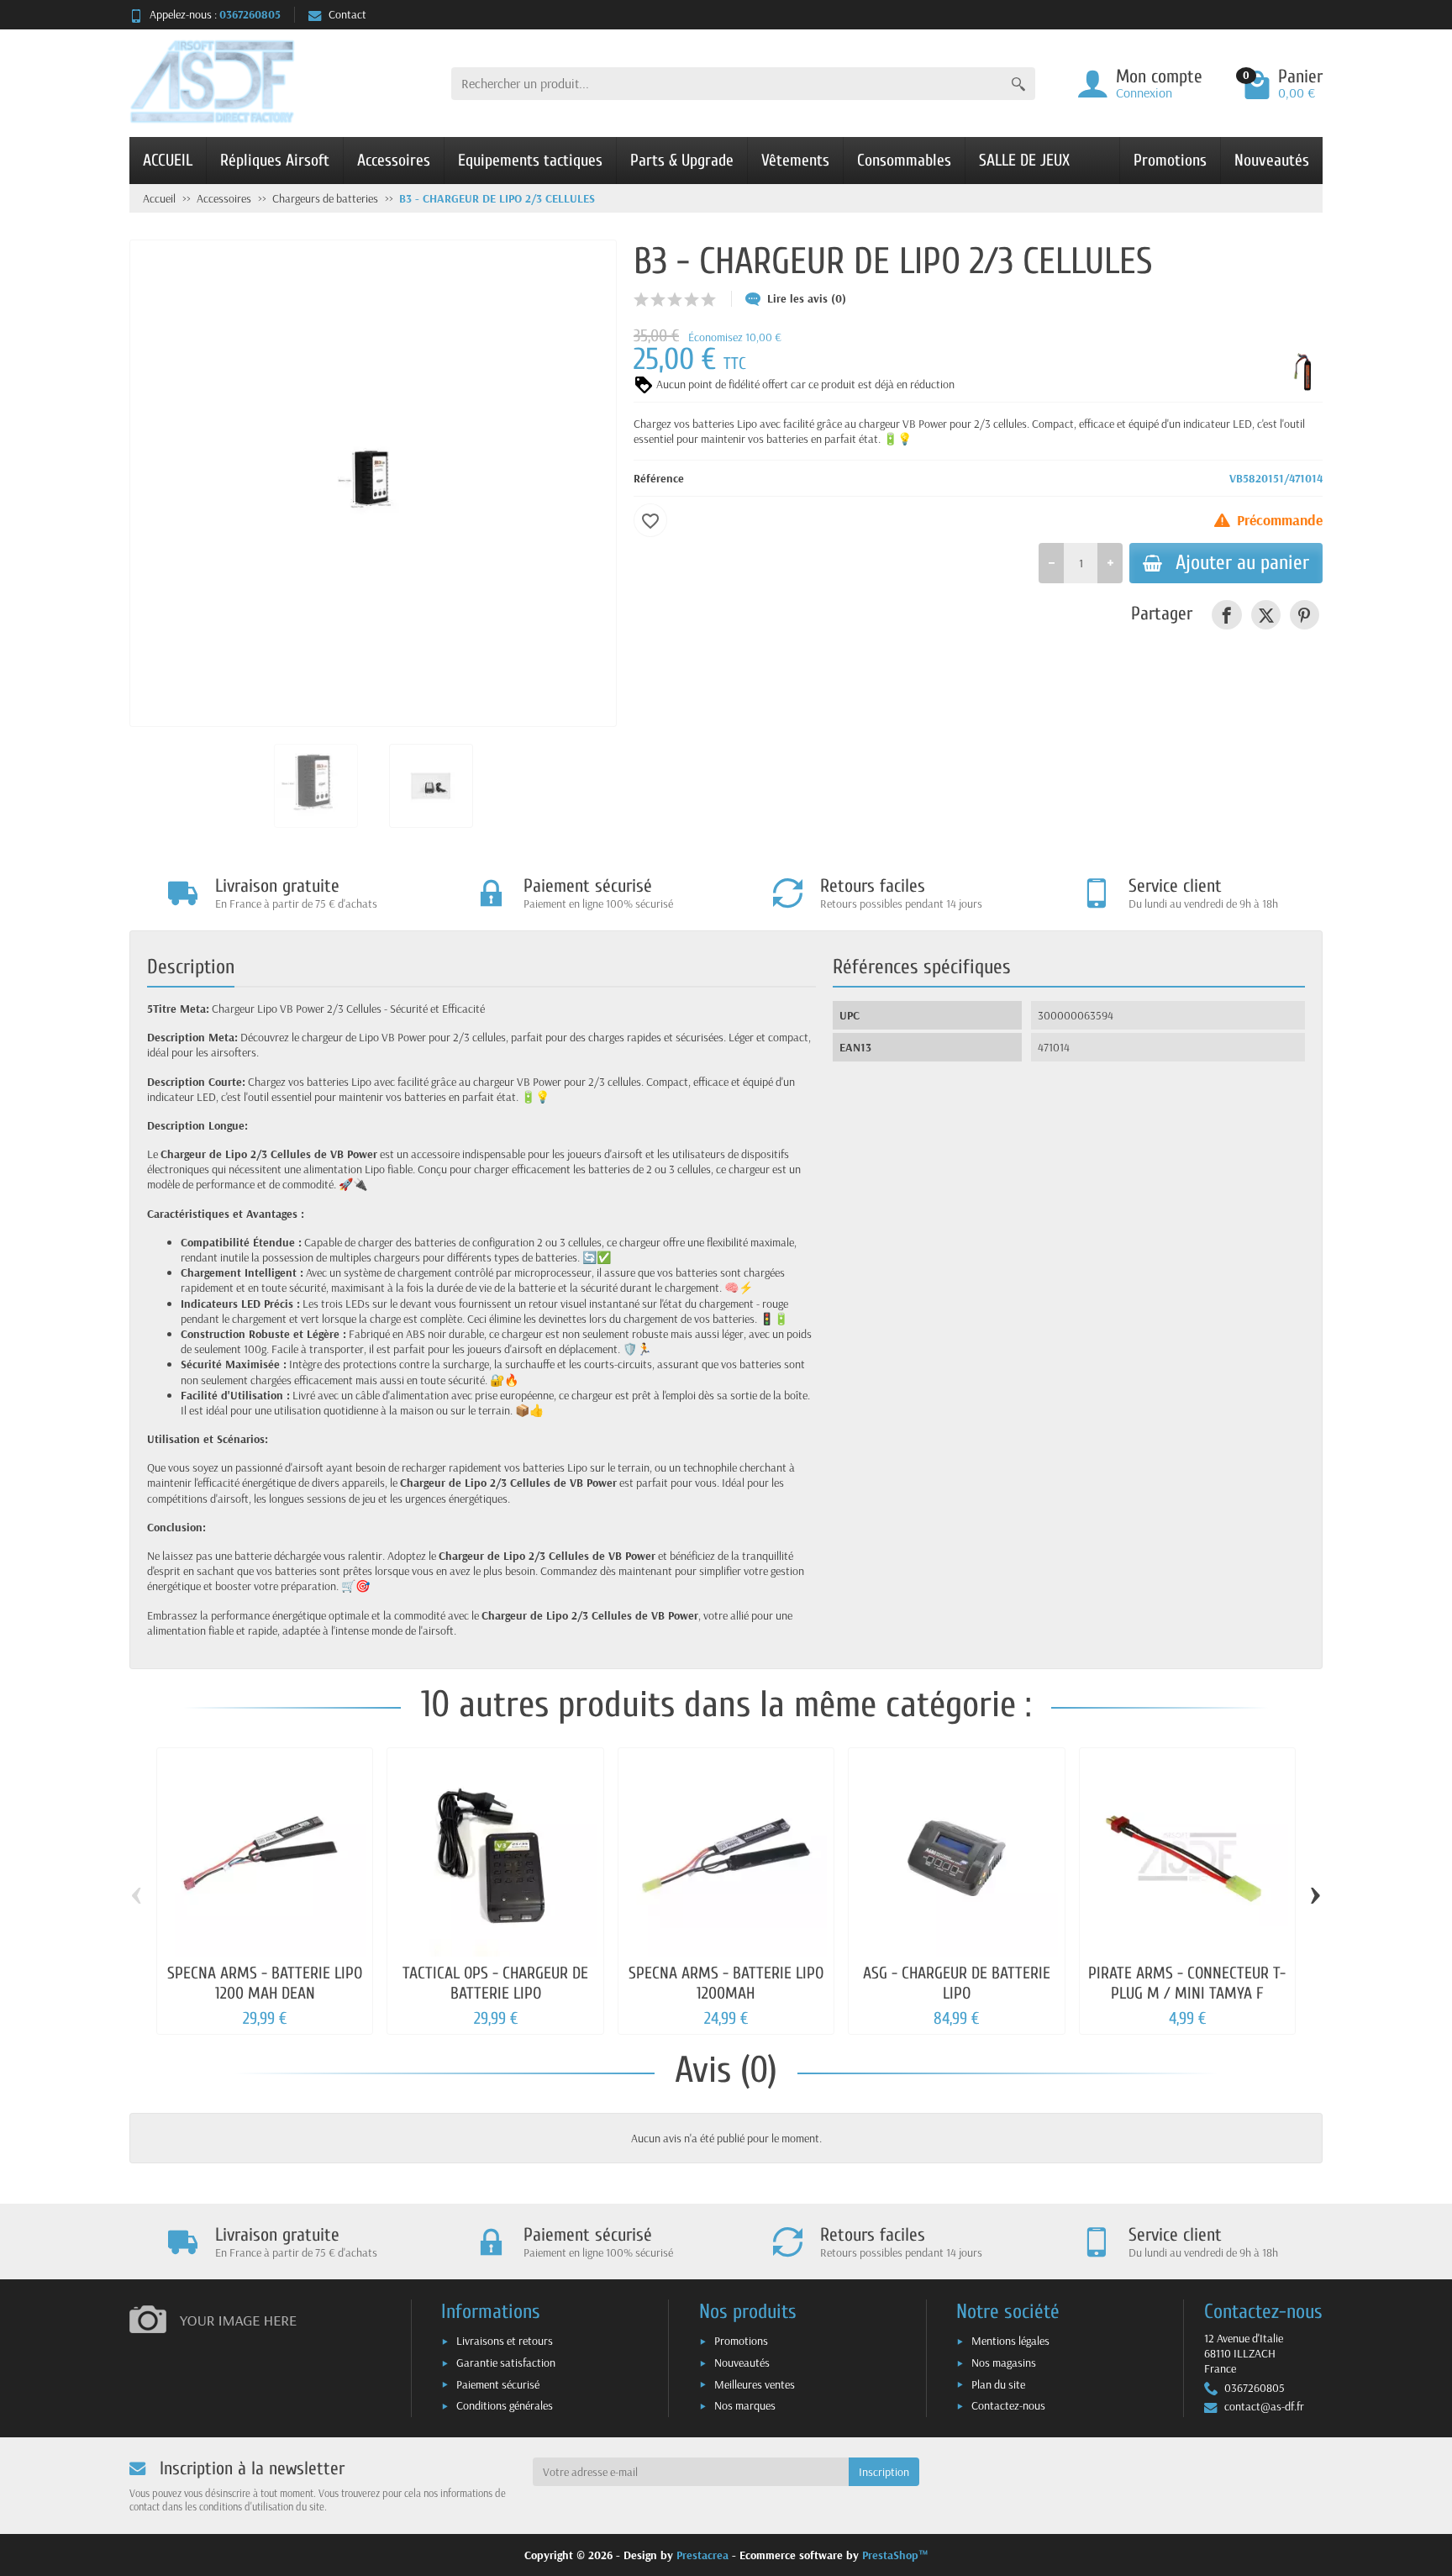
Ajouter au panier (1242, 562)
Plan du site (998, 2384)
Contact (347, 14)
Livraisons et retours (505, 2341)
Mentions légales (1010, 2341)
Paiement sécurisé (498, 2384)
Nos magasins (1004, 2363)
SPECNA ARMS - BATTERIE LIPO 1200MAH (726, 1983)
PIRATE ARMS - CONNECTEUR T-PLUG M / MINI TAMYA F (1187, 1983)
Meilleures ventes (755, 2384)
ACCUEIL (168, 160)
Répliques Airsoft (275, 160)
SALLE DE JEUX (1024, 160)
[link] (1226, 615)
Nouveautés (1272, 160)
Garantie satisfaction (506, 2363)
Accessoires (394, 160)
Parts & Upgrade (682, 160)
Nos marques (745, 2405)
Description (191, 967)
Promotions (1170, 160)
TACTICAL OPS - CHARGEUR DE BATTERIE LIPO (495, 1983)
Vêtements (795, 160)
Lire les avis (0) (807, 298)
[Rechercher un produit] (1018, 84)
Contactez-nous (1008, 2405)
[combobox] (726, 84)
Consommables (904, 160)
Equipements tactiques (530, 160)
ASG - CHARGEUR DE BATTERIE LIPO (957, 1983)
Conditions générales (505, 2405)
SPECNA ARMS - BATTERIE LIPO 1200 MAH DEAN (265, 1983)
